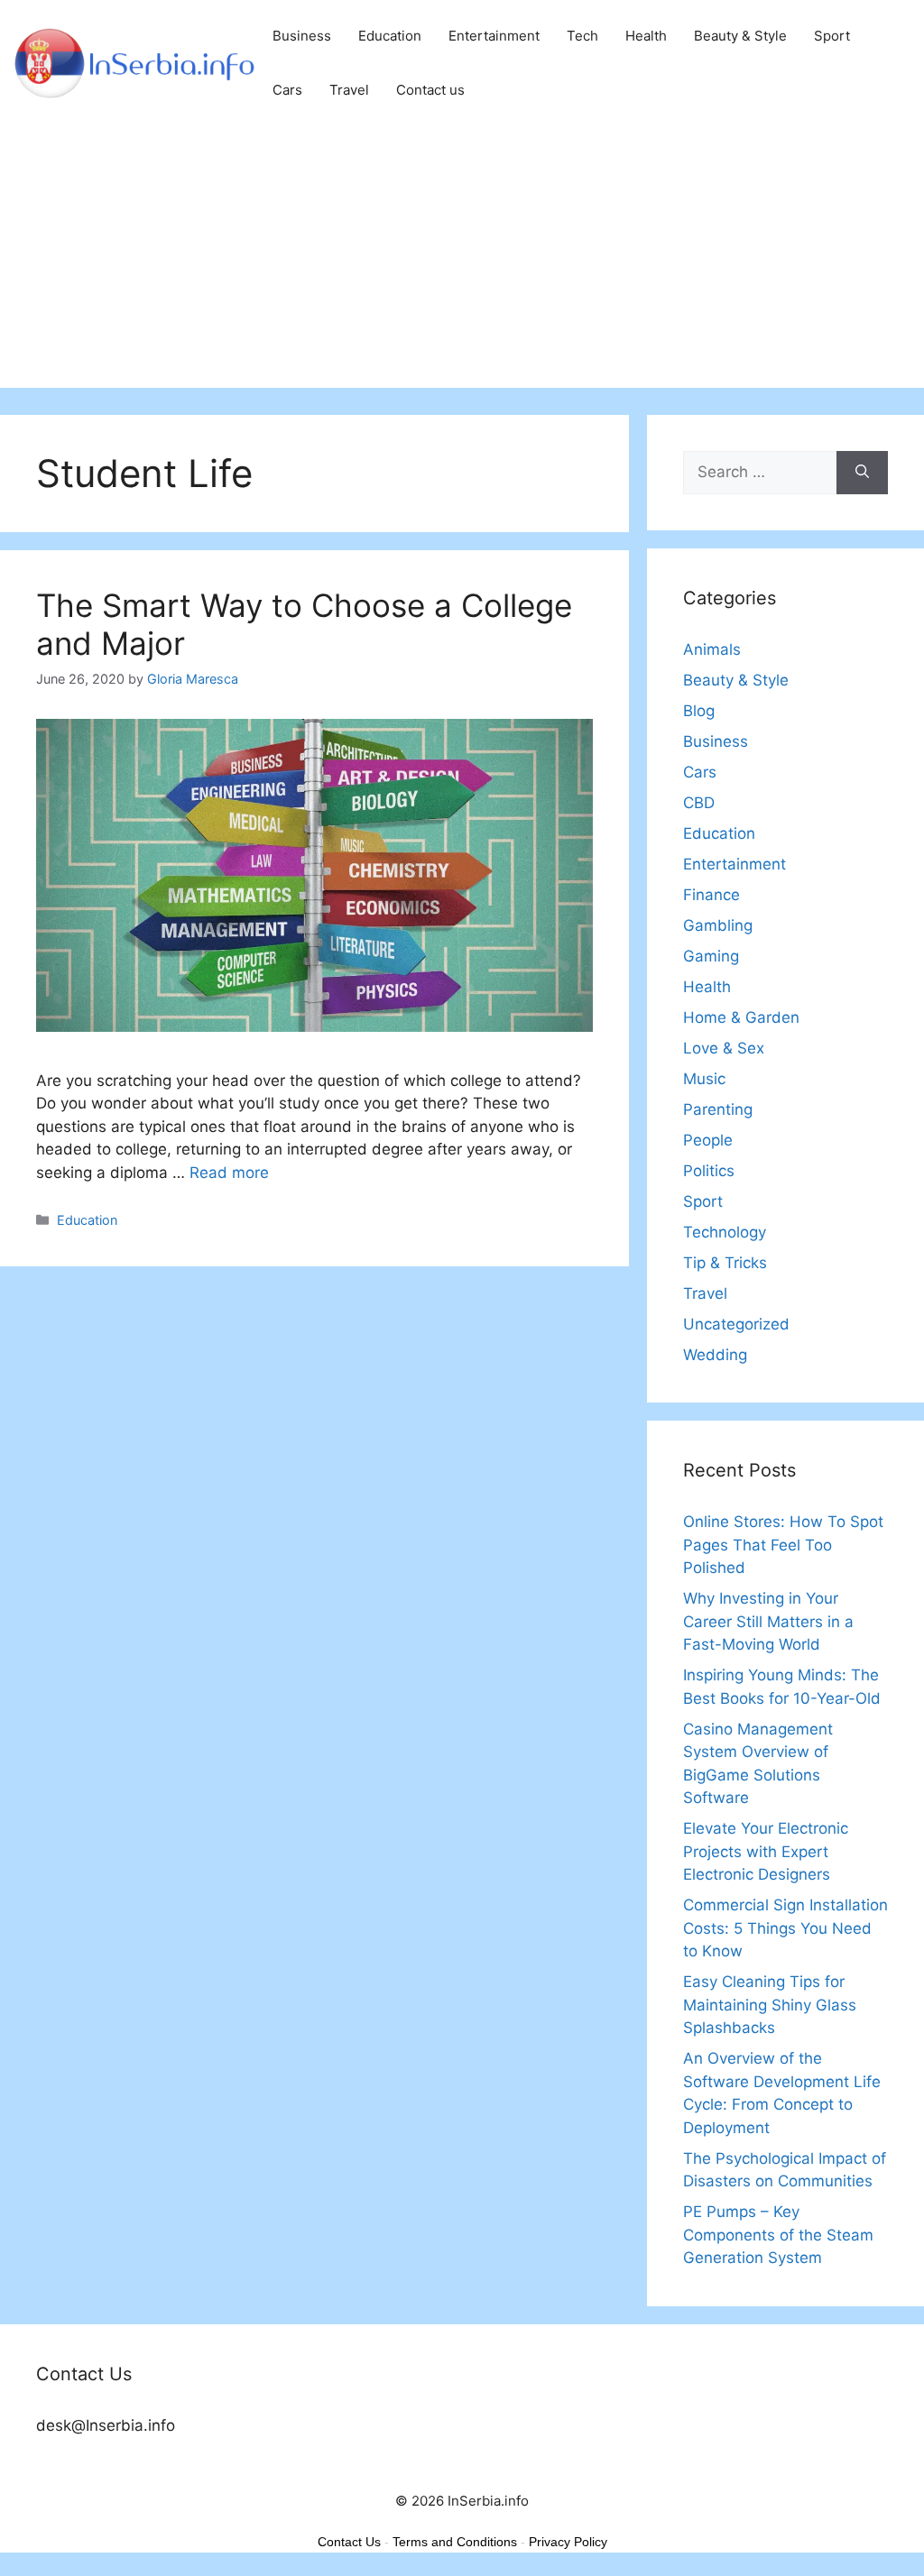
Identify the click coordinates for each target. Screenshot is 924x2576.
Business (302, 36)
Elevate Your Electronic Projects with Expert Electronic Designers (766, 1851)
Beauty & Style (740, 36)
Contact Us (349, 2542)
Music (704, 1079)
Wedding (715, 1355)
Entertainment (494, 36)
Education (390, 36)
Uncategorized (736, 1324)
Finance (711, 895)
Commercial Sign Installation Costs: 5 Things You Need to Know (785, 1928)
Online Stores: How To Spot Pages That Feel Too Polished (783, 1545)
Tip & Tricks (725, 1263)
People (708, 1140)
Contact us (430, 90)
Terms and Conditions (455, 2542)
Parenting (718, 1109)
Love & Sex (724, 1048)
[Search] (862, 473)
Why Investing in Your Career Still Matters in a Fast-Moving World (768, 1621)
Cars (287, 90)
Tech (582, 36)
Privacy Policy (568, 2542)
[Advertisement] (462, 262)
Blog (699, 711)
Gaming (711, 956)
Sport (832, 36)
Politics (709, 1171)
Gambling (718, 925)
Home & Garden (741, 1017)
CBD (699, 803)
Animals (712, 649)
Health (646, 36)
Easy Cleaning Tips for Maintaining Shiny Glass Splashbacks (770, 2005)
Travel (349, 90)
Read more (229, 1173)
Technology (725, 1232)
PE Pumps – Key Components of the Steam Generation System (778, 2235)
